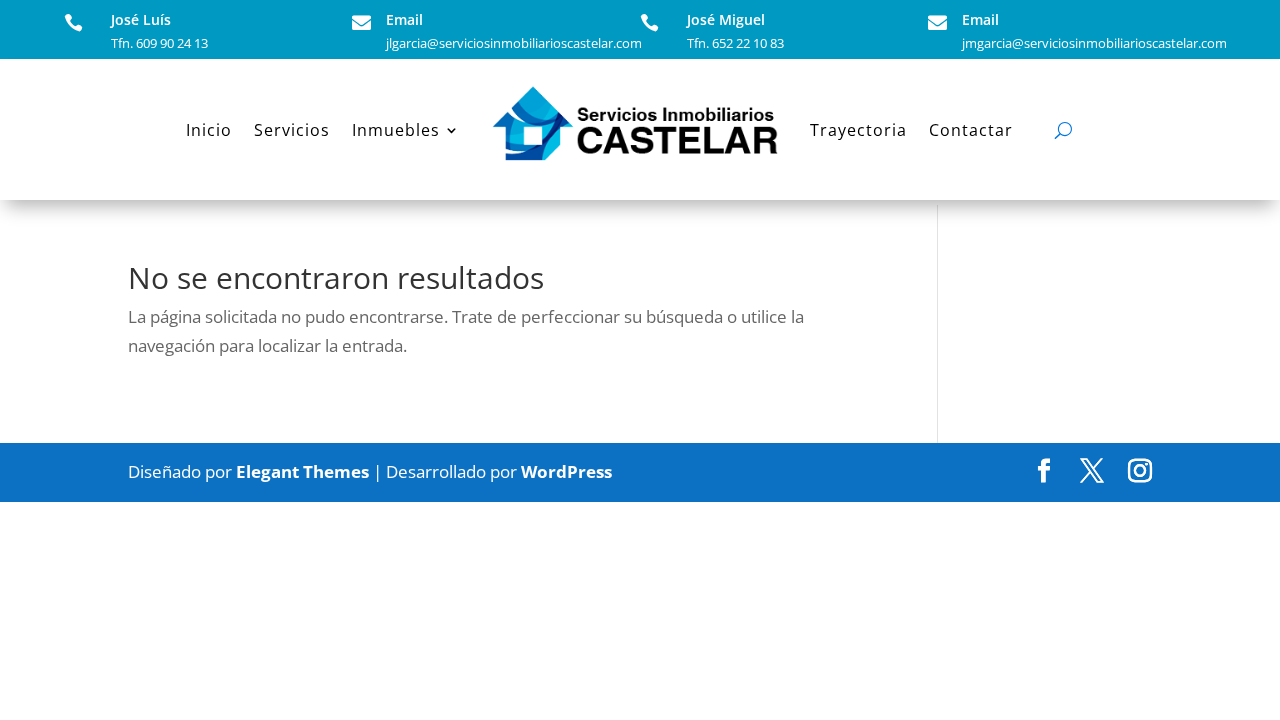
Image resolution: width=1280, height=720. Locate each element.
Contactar (971, 130)
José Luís (141, 19)
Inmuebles (396, 130)
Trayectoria (858, 130)
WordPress (566, 471)
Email (404, 19)
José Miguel (726, 19)
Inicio (209, 130)
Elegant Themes (302, 471)
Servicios (292, 130)
